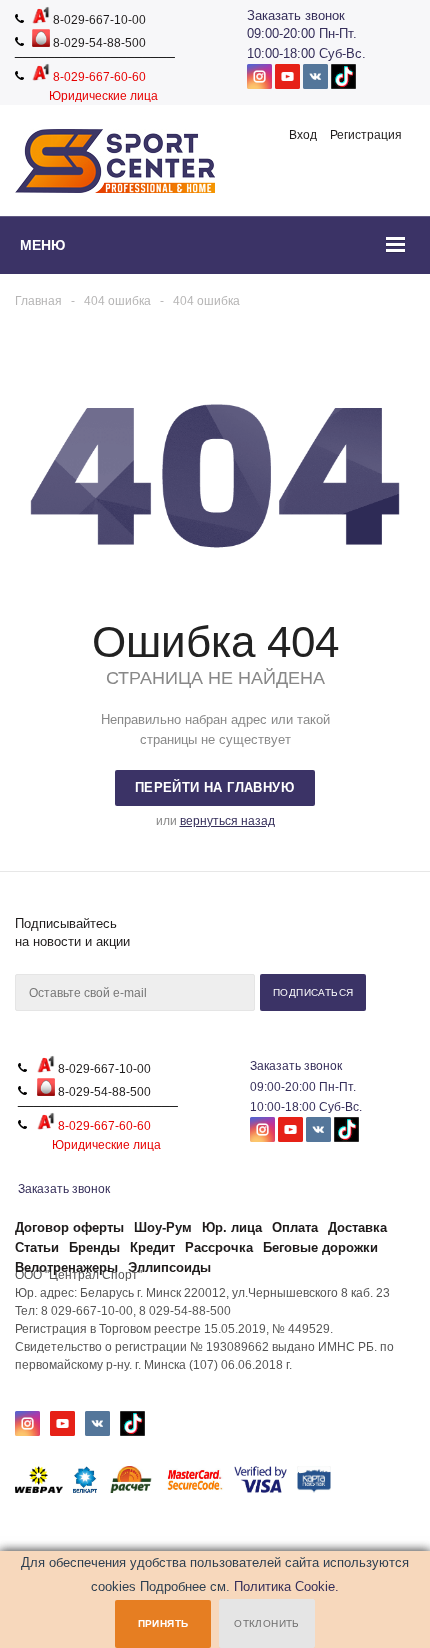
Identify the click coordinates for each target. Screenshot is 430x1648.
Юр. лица (232, 1227)
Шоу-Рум (163, 1227)
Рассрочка (219, 1247)
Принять (163, 1623)
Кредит (152, 1247)
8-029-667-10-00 (98, 20)
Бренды (94, 1247)
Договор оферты (69, 1227)
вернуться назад (227, 821)
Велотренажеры (66, 1267)
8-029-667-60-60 (98, 77)
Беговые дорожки (320, 1247)
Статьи (37, 1247)
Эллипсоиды (169, 1267)
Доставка (357, 1227)
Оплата (295, 1227)
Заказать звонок (296, 15)
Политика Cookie (284, 1586)
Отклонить (267, 1623)
